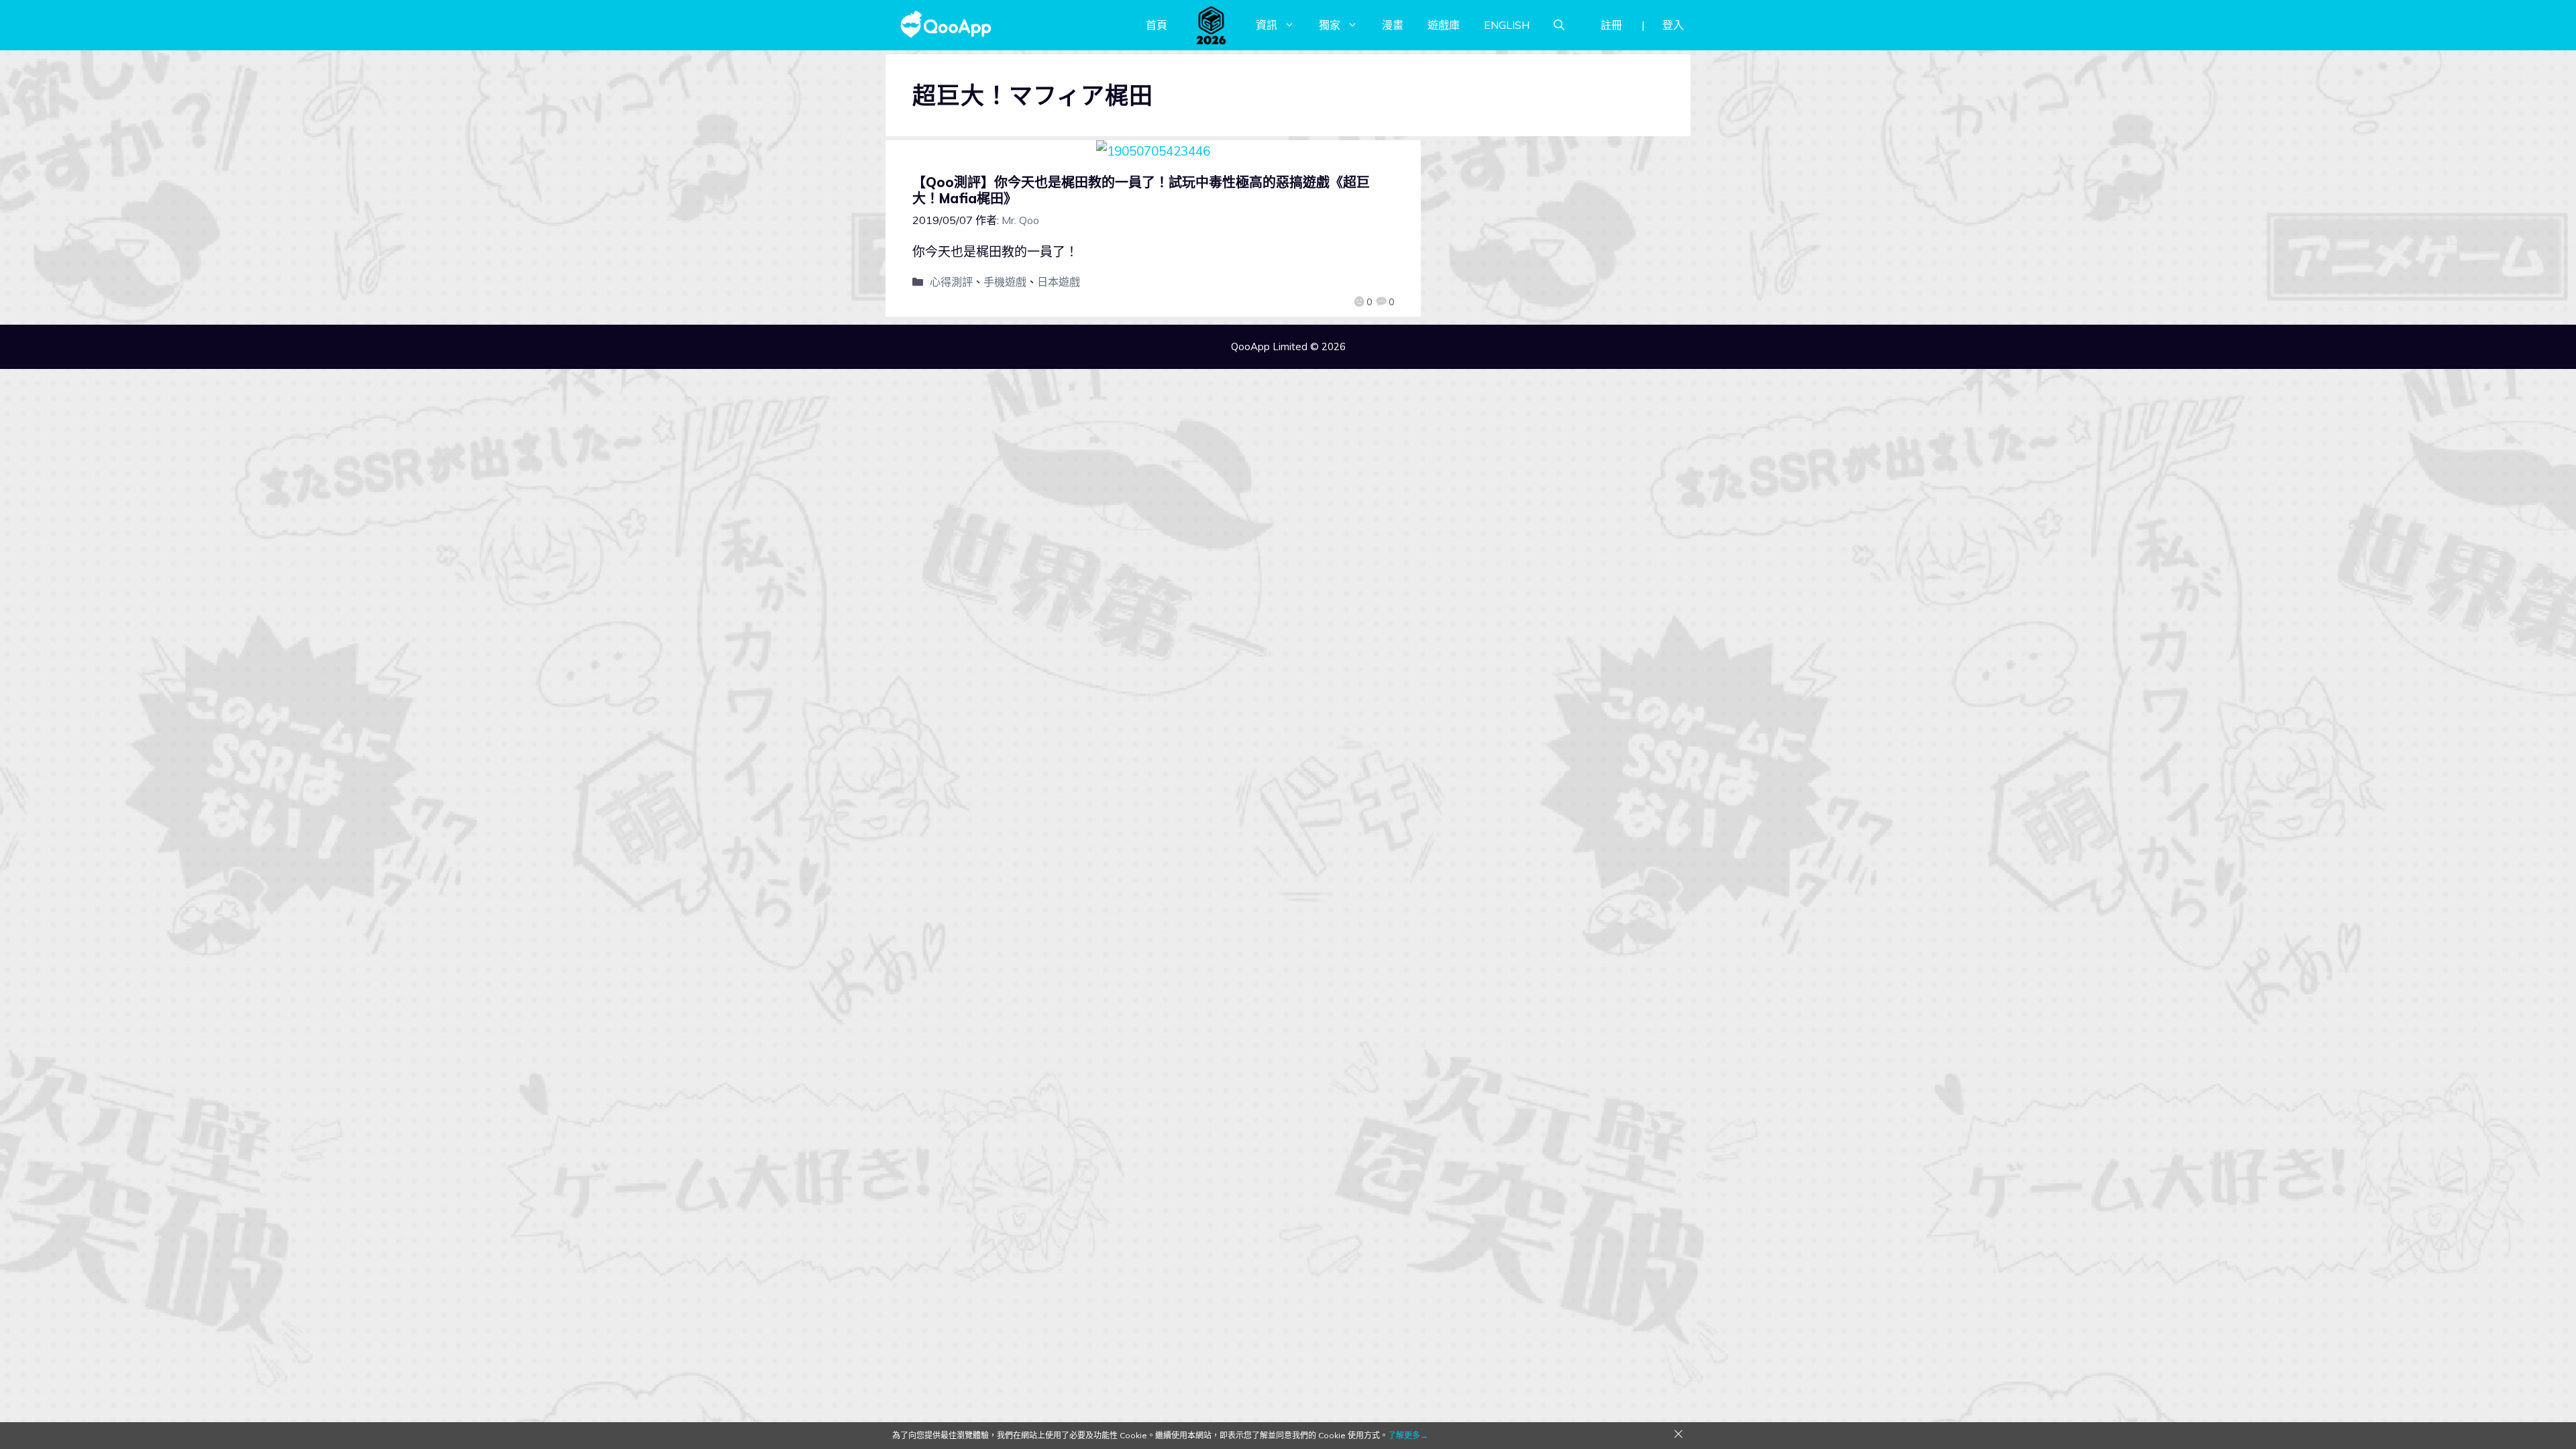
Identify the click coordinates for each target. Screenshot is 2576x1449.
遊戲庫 (1444, 25)
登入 (1673, 25)
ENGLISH (1507, 25)
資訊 (1267, 25)
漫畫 (1393, 25)
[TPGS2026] (1212, 25)
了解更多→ (1408, 1435)
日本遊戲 (1059, 282)
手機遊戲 (1005, 282)
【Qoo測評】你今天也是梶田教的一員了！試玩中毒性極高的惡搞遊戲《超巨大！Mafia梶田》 (1141, 190)
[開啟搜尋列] (1559, 25)
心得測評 (951, 282)
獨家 (1330, 25)
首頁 (1157, 25)
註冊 (1611, 25)
